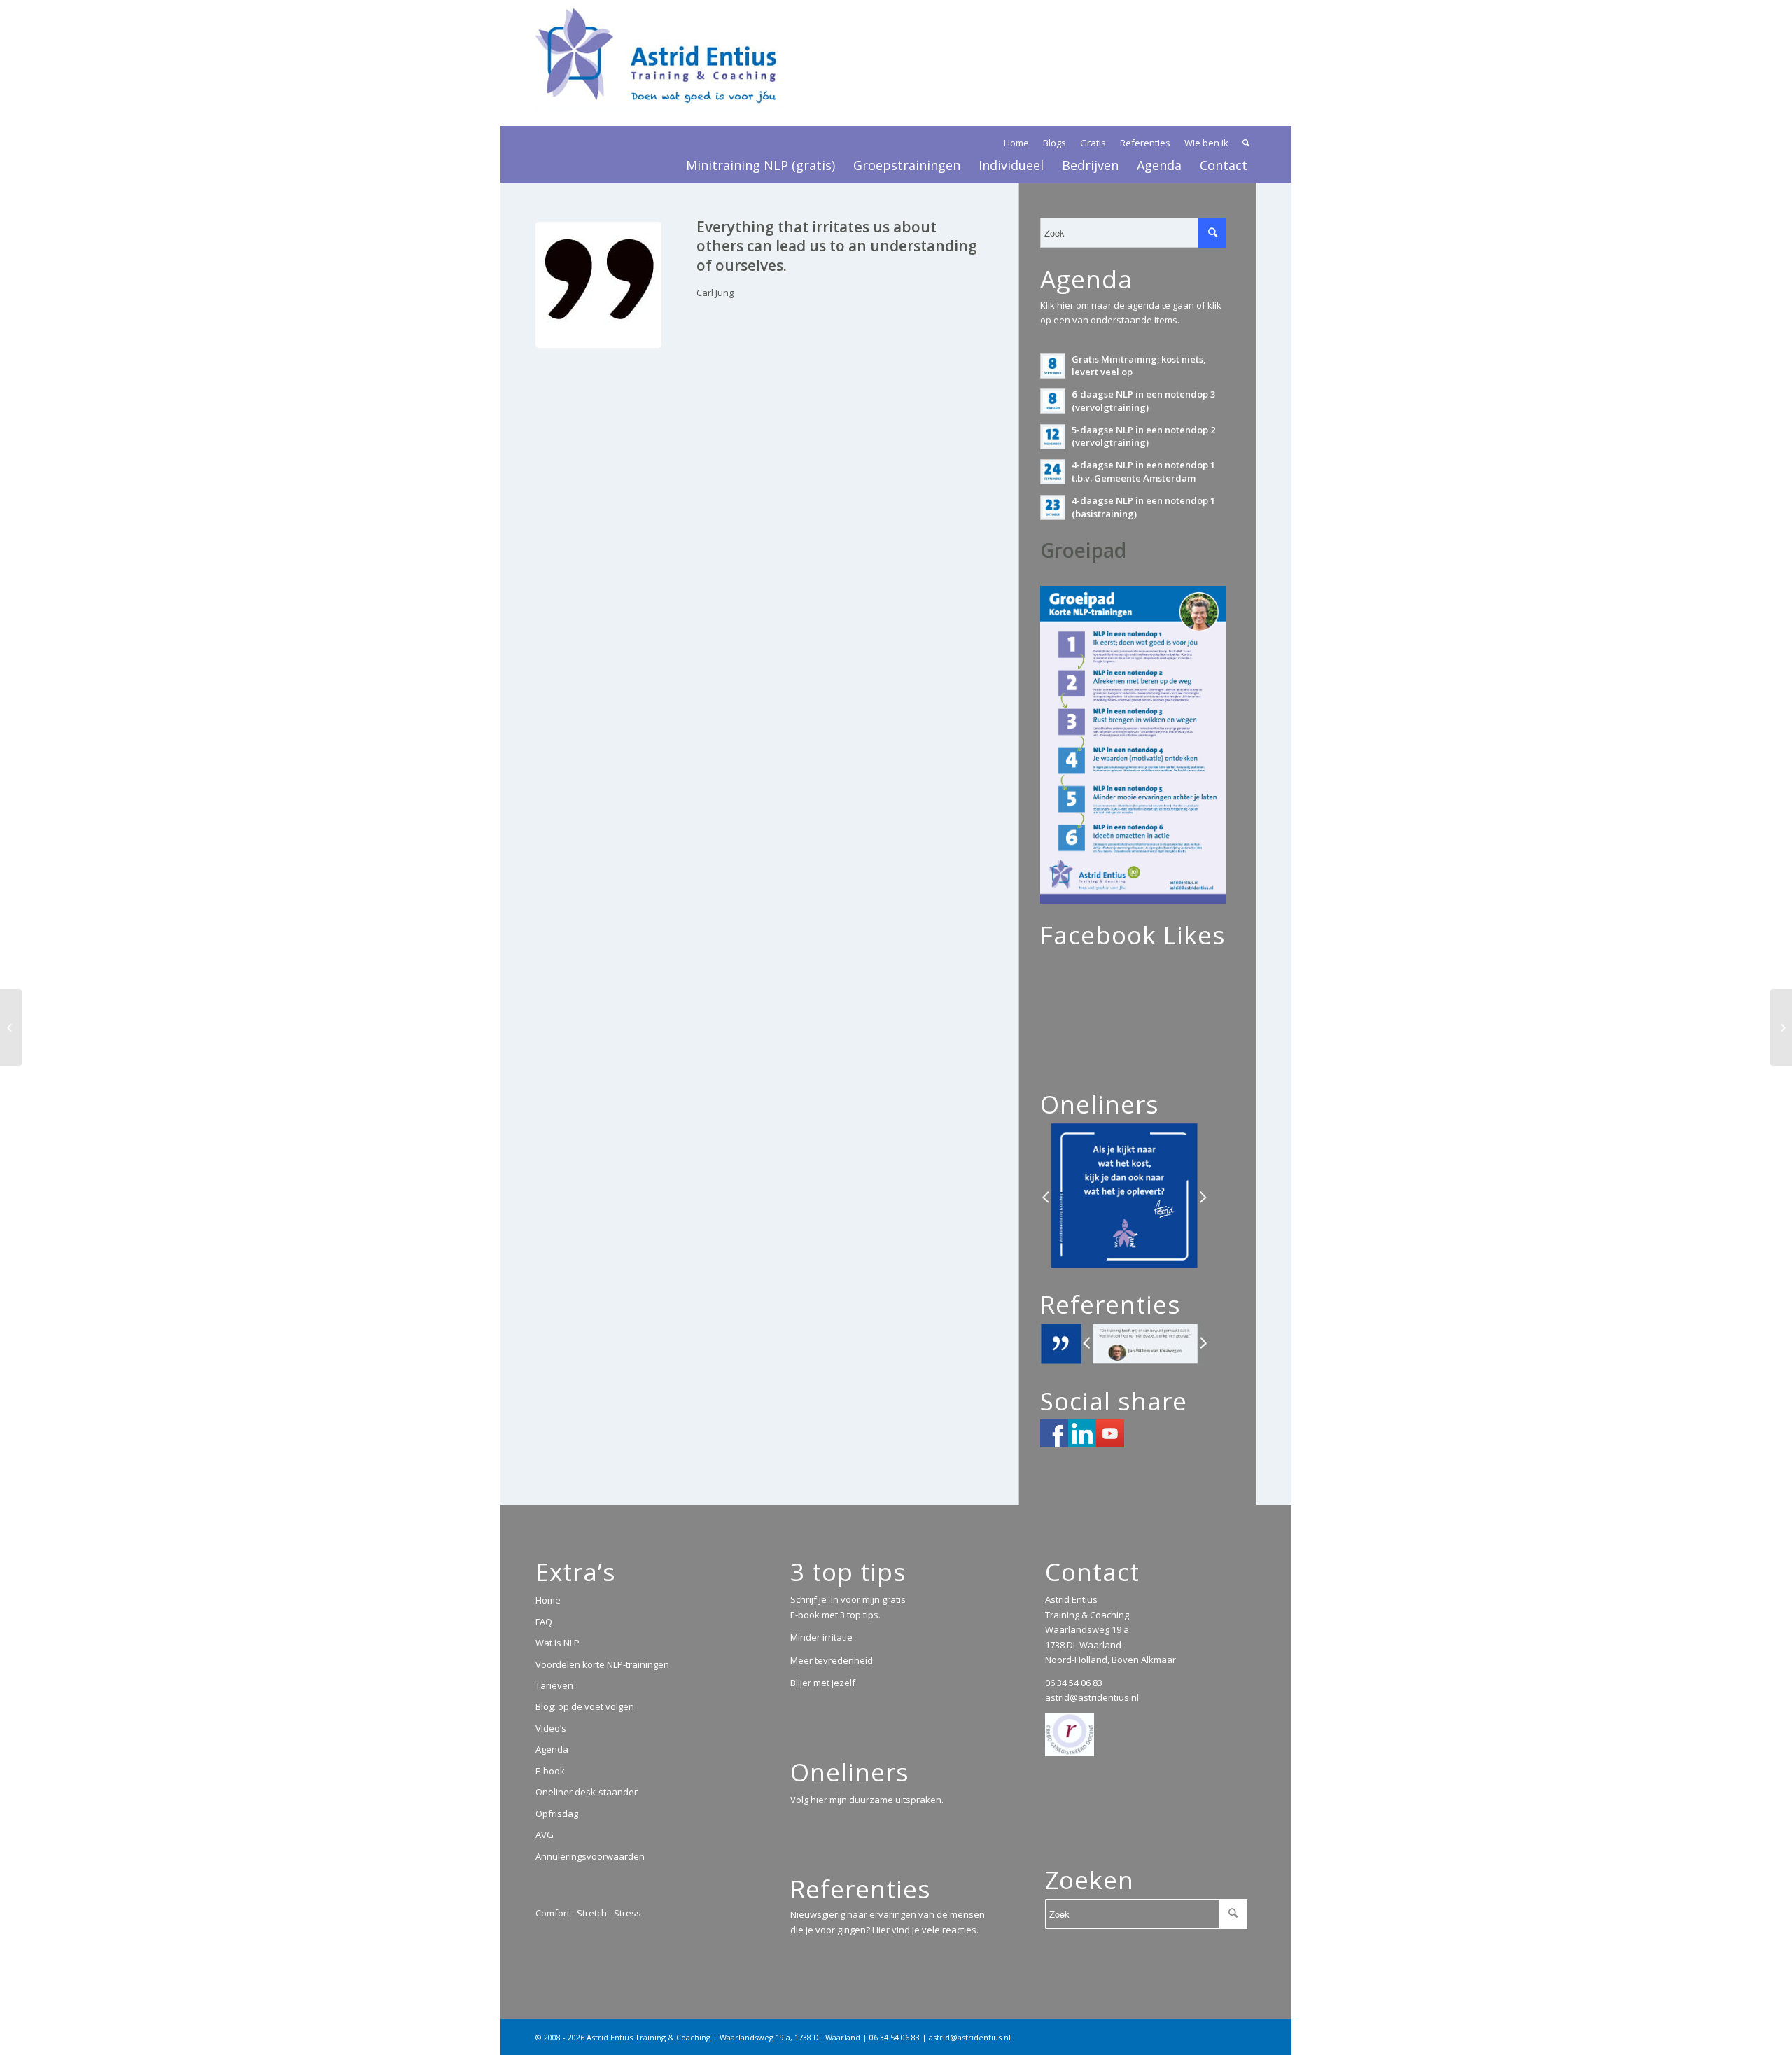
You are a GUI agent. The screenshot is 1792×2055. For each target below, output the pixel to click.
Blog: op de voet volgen (585, 1706)
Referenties (1145, 143)
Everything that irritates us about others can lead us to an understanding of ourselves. (837, 246)
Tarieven (554, 1685)
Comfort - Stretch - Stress (588, 1913)
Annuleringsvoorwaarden (590, 1856)
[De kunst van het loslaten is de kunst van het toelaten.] (11, 1027)
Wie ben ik (1206, 143)
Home (1016, 143)
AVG (545, 1835)
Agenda (552, 1749)
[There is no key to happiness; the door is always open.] (1781, 1027)
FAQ (544, 1622)
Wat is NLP (558, 1643)
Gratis (1093, 143)
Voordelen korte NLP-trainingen (602, 1664)
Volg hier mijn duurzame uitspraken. (867, 1800)
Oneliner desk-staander (587, 1792)
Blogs (1055, 143)
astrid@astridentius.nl (1092, 1697)
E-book (550, 1771)
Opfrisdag (557, 1814)
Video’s (551, 1728)
